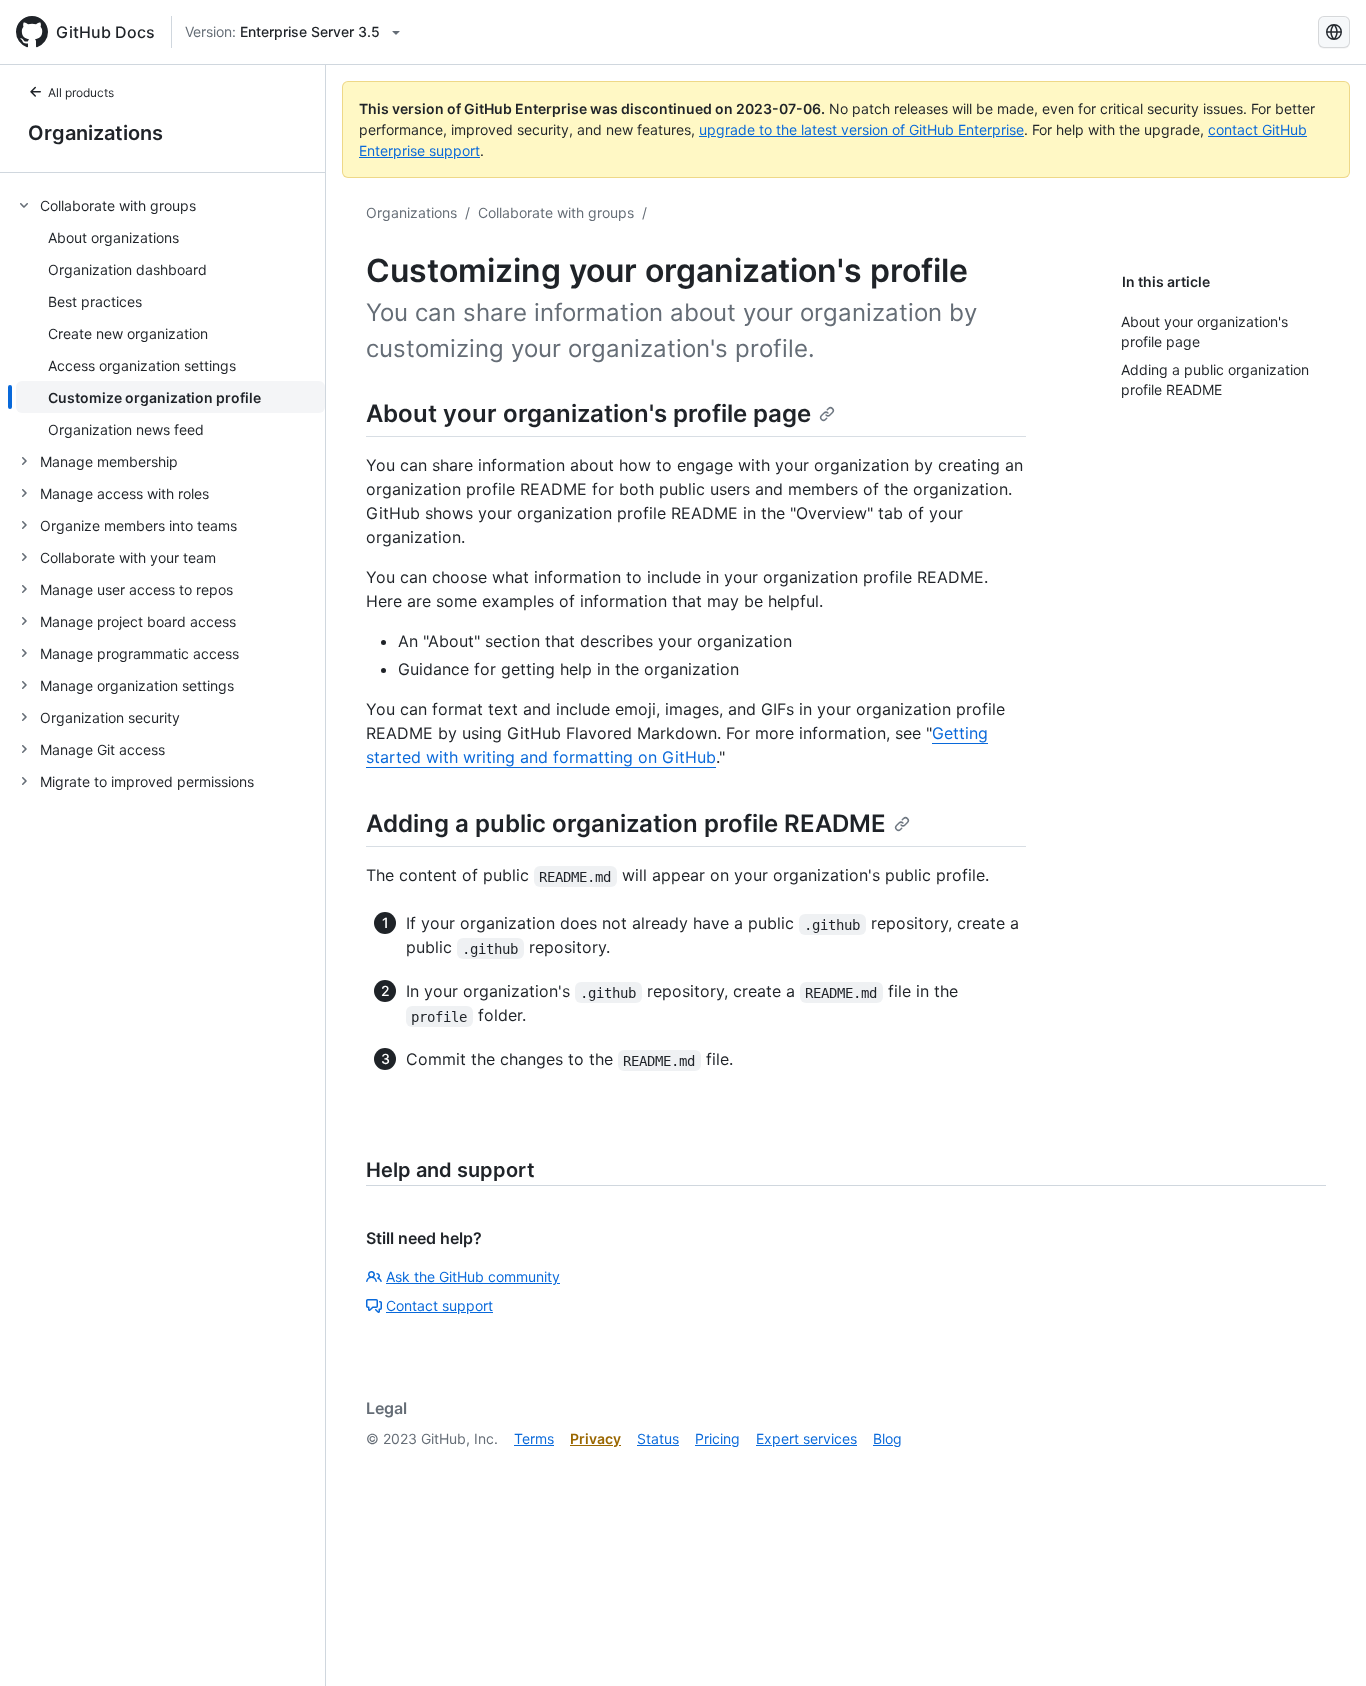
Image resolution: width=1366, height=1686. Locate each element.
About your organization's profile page (588, 413)
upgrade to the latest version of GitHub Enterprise (861, 129)
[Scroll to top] (1322, 1642)
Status (658, 1438)
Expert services (806, 1438)
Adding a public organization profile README (626, 823)
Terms (534, 1438)
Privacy (595, 1438)
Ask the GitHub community (473, 1276)
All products (81, 92)
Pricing (717, 1438)
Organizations (95, 133)
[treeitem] (170, 317)
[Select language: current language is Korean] (1334, 32)
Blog (887, 1438)
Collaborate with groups (556, 212)
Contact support (439, 1305)
